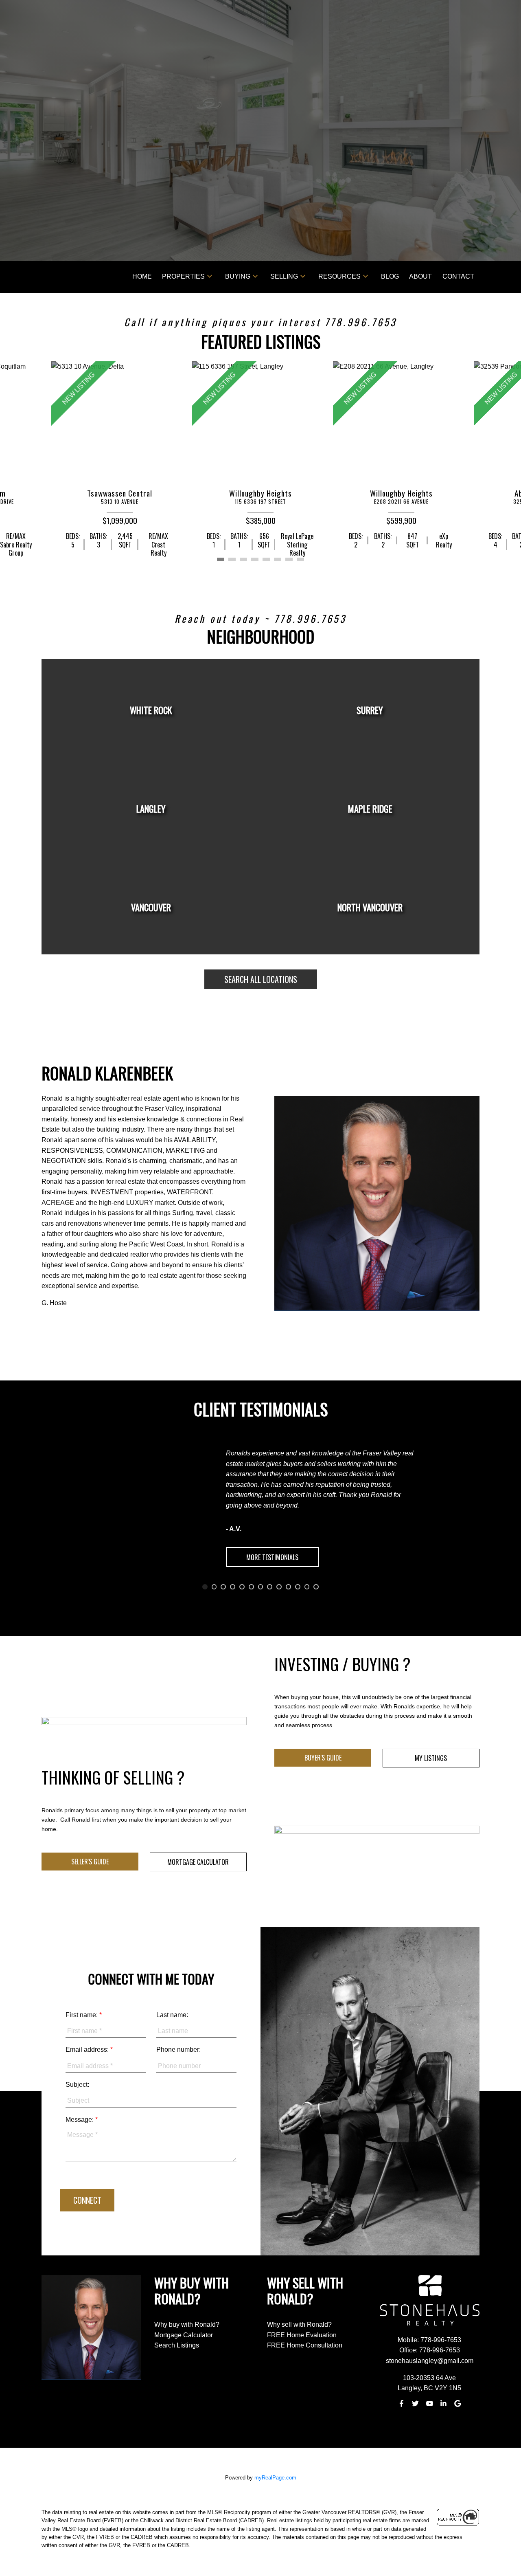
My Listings (431, 1758)
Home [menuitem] (142, 276)
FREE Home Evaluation (302, 2335)
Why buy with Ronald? (187, 2324)
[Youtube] (429, 2404)
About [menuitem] (420, 276)
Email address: (88, 2050)
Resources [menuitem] (339, 276)
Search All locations (261, 979)
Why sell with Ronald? (299, 2324)
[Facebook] (401, 2404)
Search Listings (177, 2345)
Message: (80, 2120)
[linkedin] (444, 2404)
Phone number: (178, 2050)
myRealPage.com (275, 2478)
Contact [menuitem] (458, 276)
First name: (82, 2015)
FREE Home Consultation (305, 2345)
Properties (183, 276)
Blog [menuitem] (390, 276)
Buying (238, 276)
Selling (284, 276)
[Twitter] (416, 2404)
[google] (458, 2404)
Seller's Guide (90, 1862)
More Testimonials (272, 1557)
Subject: (77, 2085)
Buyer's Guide (323, 1758)
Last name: (172, 2015)
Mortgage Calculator (198, 1862)
